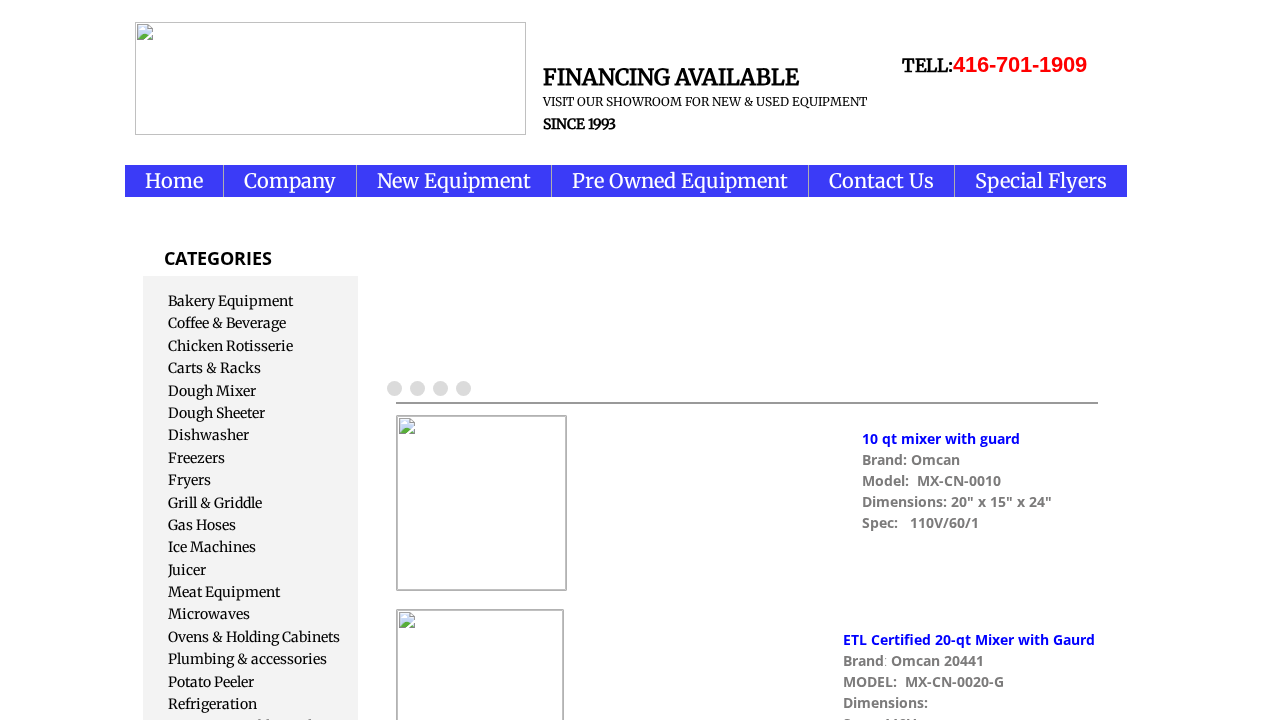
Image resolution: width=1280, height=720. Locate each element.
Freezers (196, 458)
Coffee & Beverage (227, 323)
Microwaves (209, 614)
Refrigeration (212, 704)
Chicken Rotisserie (230, 346)
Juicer (187, 570)
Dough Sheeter (216, 413)
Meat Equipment (224, 592)
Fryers (189, 480)
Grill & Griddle (215, 503)
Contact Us (881, 180)
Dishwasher (208, 435)
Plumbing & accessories (247, 659)
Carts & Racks (214, 368)
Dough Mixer (212, 391)
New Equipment (454, 180)
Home (174, 180)
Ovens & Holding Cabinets (254, 637)
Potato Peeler (211, 682)
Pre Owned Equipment (680, 180)
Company (290, 180)
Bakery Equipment (230, 301)
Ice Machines (212, 547)
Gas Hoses (202, 525)
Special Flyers (1041, 180)
